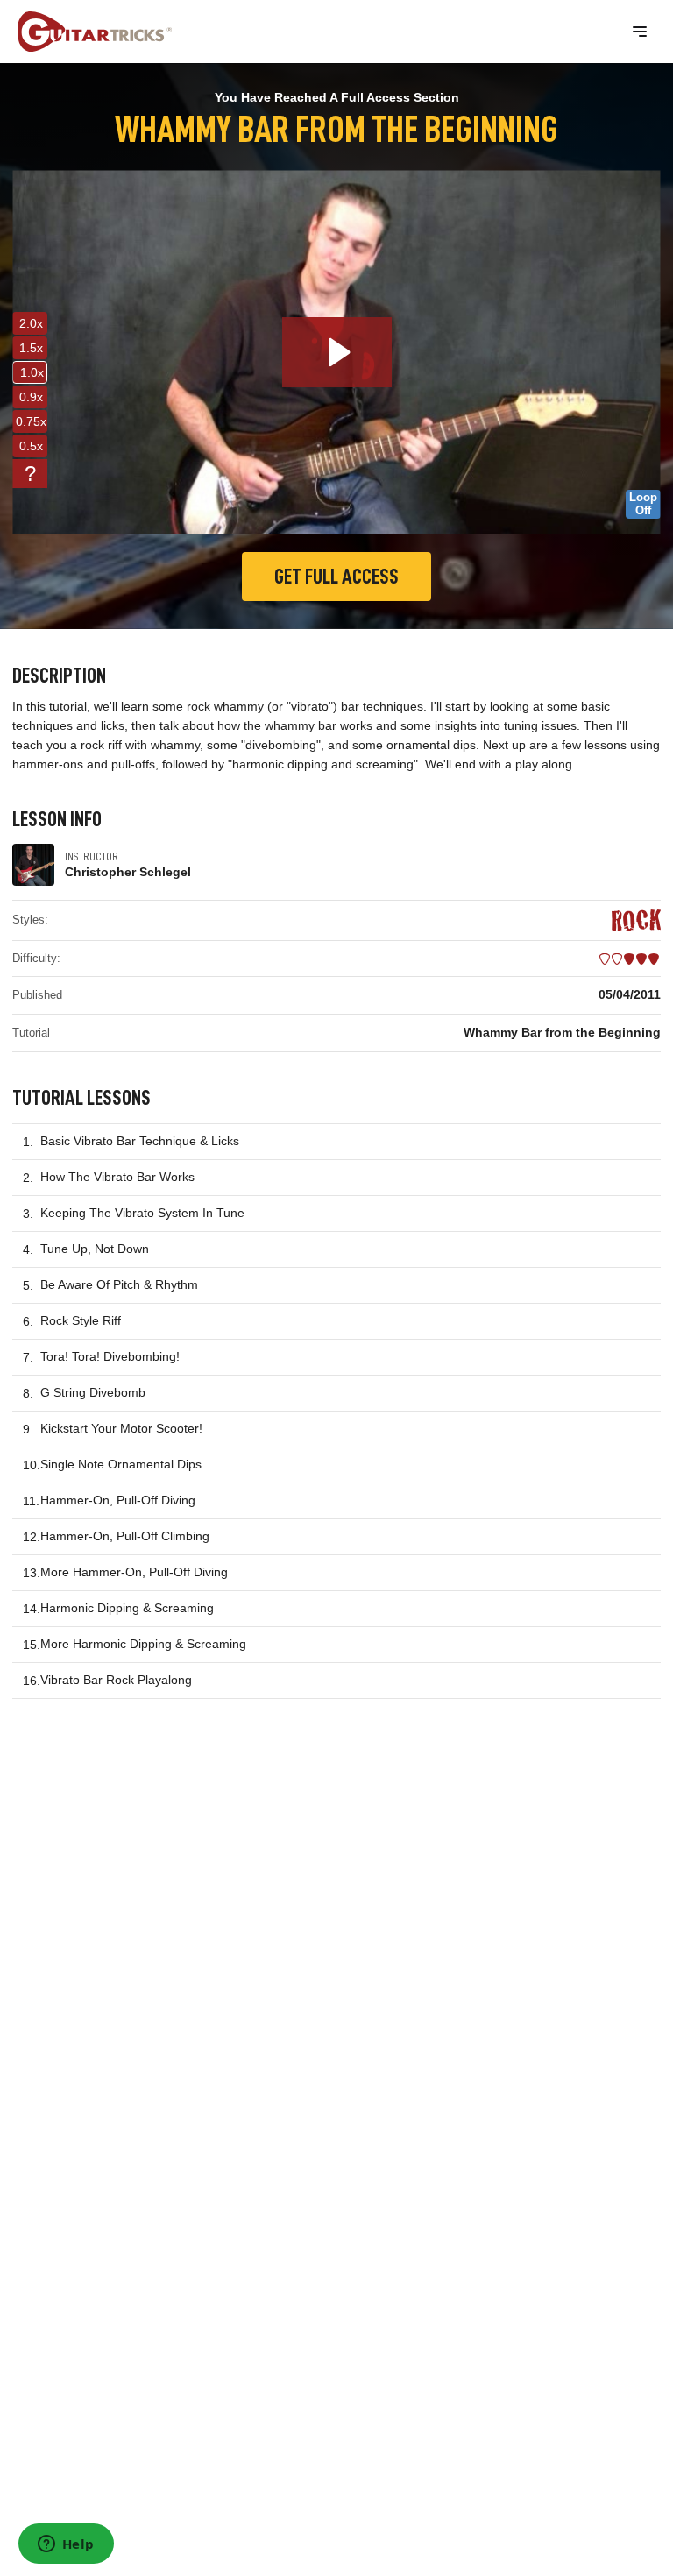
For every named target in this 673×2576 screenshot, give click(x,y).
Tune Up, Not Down (95, 1249)
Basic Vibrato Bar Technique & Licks (140, 1141)
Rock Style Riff (81, 1320)
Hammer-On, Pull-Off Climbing (125, 1536)
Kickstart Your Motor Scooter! (121, 1428)
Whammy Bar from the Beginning (562, 1032)
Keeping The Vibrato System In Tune (142, 1213)
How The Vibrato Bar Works (117, 1177)
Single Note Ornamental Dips (121, 1464)
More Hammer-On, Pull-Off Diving (134, 1572)
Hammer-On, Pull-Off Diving (118, 1500)
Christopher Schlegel (128, 872)
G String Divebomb (93, 1392)
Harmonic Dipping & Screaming (127, 1608)
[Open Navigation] (640, 32)
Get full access (336, 577)
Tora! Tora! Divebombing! (110, 1356)
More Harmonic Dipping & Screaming (143, 1644)
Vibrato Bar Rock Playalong (116, 1680)
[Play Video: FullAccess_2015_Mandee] (337, 352)
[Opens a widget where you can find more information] (66, 2545)
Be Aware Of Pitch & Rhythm (119, 1284)
